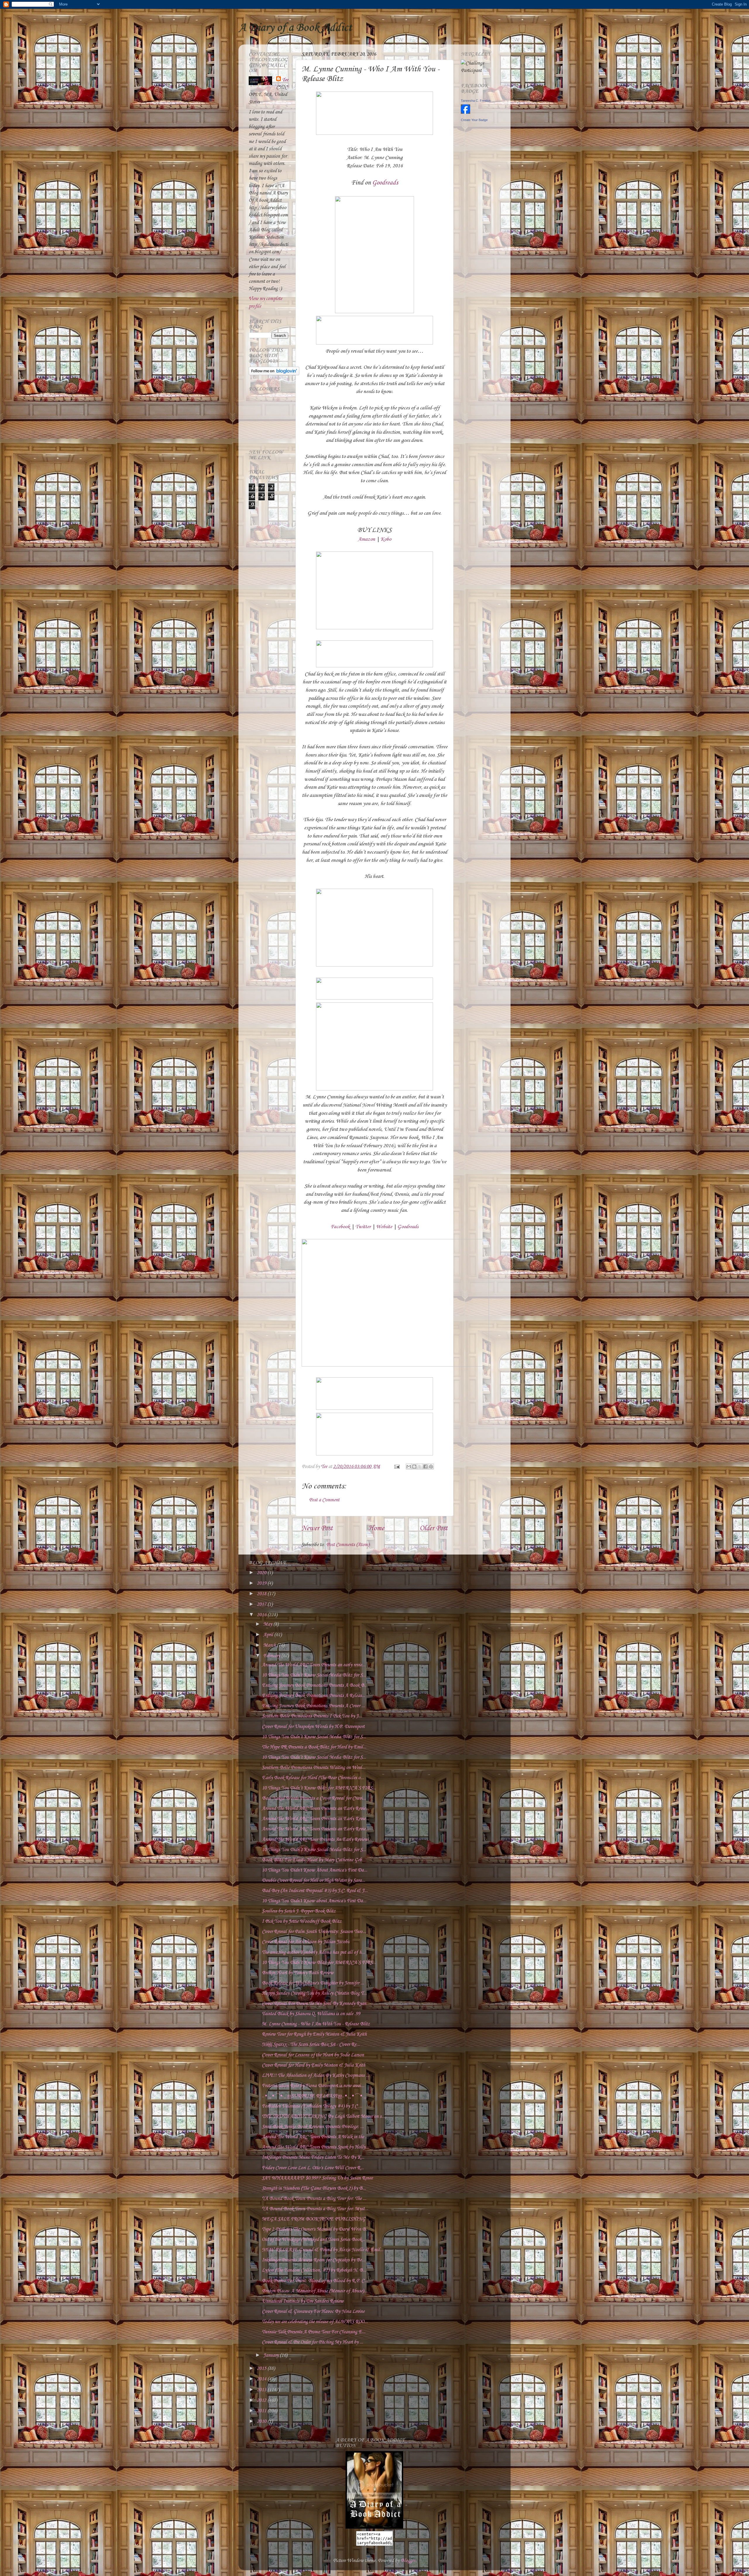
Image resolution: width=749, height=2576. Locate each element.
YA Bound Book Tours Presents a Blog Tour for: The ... (314, 2199)
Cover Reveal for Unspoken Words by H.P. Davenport (313, 1727)
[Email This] (409, 1467)
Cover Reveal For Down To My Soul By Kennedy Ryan (314, 2004)
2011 (262, 2411)
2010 (262, 2421)
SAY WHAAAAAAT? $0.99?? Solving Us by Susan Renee (317, 2178)
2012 (262, 2400)
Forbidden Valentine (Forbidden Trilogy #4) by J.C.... (312, 2106)
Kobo (386, 539)
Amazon (366, 539)
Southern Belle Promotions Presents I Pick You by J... (312, 1716)
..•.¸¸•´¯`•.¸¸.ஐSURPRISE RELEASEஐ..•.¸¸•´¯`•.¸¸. (315, 2096)
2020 (262, 1573)
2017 (262, 1604)
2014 (262, 2379)
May (268, 1624)
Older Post (434, 1529)
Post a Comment (324, 1500)
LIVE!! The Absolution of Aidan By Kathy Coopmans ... (316, 2076)
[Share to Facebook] (425, 1467)
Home (376, 1529)
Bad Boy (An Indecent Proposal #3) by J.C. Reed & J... (315, 1891)
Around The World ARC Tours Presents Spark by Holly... (315, 2147)
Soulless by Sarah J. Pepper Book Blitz (299, 1911)
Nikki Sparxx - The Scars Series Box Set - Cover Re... (311, 2045)
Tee (285, 80)
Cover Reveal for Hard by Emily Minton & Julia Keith (313, 2065)
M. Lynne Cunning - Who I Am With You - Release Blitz (316, 2024)
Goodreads (385, 183)
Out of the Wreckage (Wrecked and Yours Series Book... (313, 2240)
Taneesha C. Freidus (476, 101)
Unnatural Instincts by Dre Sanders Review (303, 2301)
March (270, 1645)
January (272, 2355)
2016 (262, 1615)
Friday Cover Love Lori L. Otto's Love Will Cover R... (313, 2168)
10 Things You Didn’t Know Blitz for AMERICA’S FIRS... (319, 1788)
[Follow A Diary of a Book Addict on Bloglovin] (274, 374)
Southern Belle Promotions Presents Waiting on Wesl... (314, 1768)
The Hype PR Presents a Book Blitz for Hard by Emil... (314, 1747)
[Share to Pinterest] (431, 1467)
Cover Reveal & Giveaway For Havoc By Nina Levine (313, 2311)
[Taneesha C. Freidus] (465, 112)
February (272, 1656)
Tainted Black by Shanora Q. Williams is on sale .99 (311, 2014)
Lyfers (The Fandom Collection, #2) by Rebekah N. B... (314, 2270)
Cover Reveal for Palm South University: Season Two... (314, 1932)
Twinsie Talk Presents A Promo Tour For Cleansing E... (314, 2332)
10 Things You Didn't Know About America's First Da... (315, 1870)
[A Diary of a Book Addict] (374, 2527)
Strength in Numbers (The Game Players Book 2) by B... (314, 2188)
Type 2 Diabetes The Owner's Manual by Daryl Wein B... (316, 2229)
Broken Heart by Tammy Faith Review (298, 1973)
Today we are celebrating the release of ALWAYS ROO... (315, 2322)
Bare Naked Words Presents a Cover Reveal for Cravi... (314, 1798)
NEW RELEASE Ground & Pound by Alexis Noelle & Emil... (323, 2250)
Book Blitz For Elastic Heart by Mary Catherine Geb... (314, 1860)
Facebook (340, 1227)
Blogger (408, 2561)
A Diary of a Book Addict (295, 28)
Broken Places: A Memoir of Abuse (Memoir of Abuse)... (315, 2291)
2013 (262, 2390)
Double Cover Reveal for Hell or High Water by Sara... (313, 1880)
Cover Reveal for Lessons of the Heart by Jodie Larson (313, 2055)
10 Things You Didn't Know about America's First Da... (314, 1901)
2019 (262, 1583)
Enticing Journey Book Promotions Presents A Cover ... (313, 1706)
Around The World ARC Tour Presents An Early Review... (317, 1840)
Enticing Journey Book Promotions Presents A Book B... (315, 1685)
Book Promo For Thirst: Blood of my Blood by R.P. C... (315, 2281)
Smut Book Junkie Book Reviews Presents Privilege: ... (313, 2127)
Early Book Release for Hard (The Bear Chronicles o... (313, 1778)
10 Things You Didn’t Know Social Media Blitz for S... (314, 1675)
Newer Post (317, 1529)
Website (384, 1227)
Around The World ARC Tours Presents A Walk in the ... (315, 2137)
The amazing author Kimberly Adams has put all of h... (313, 1952)
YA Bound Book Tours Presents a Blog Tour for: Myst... (315, 2209)
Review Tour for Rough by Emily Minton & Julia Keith (314, 2034)
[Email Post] (396, 1467)
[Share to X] (420, 1467)
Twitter (363, 1227)
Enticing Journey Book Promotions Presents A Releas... (313, 1696)
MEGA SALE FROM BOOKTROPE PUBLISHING (314, 2219)
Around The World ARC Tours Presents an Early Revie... (315, 1809)
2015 (262, 2369)
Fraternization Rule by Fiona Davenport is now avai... (313, 2086)
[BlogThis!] (414, 1467)
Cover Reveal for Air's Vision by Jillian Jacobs (306, 1942)
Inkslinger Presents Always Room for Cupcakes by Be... (313, 2260)
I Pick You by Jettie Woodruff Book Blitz (302, 1921)
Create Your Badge (474, 120)
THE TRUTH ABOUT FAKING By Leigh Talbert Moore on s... (323, 2116)
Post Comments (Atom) (348, 1545)
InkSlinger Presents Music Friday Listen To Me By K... (313, 2157)
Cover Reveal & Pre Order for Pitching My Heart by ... (312, 2342)
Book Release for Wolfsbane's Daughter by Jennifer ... (313, 1983)
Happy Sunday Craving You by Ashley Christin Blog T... (314, 1993)
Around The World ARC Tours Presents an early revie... (314, 1665)
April (269, 1635)
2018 (262, 1594)
